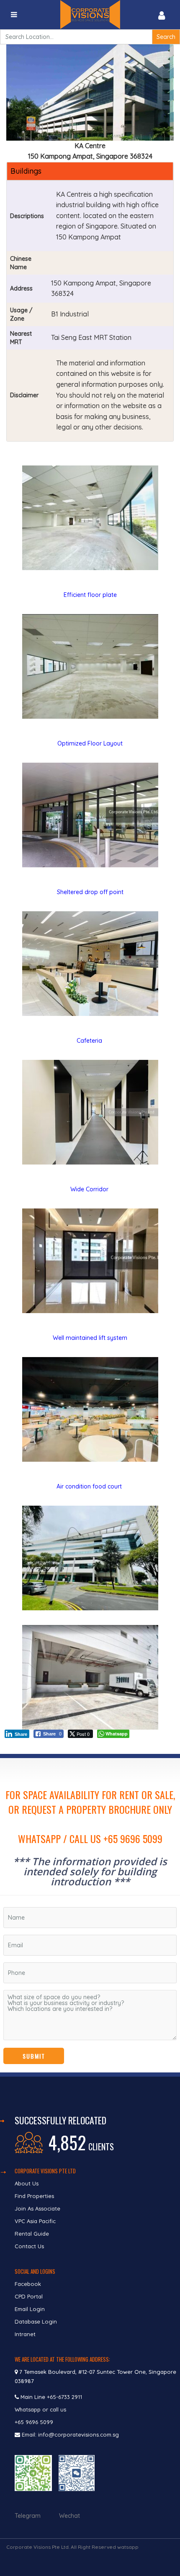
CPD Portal (29, 2296)
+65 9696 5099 (34, 2422)
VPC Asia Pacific (35, 2221)
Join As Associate (37, 2208)
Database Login (36, 2321)
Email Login (30, 2309)
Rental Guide (32, 2234)
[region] (90, 1915)
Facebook (28, 2284)
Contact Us (30, 2246)
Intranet (25, 2334)
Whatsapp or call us (41, 2409)
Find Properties (34, 2196)
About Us (27, 2183)
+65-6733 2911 (64, 2397)
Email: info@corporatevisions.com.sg (70, 2435)
